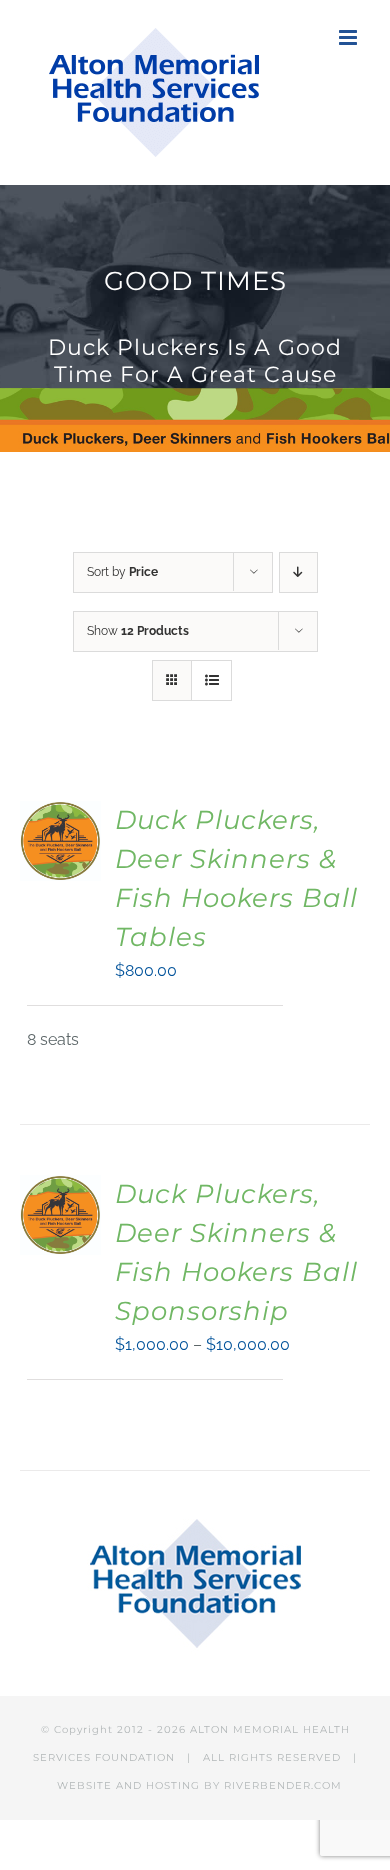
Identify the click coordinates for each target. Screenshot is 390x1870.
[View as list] (211, 680)
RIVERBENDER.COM (283, 1785)
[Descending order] (298, 572)
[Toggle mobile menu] (349, 37)
